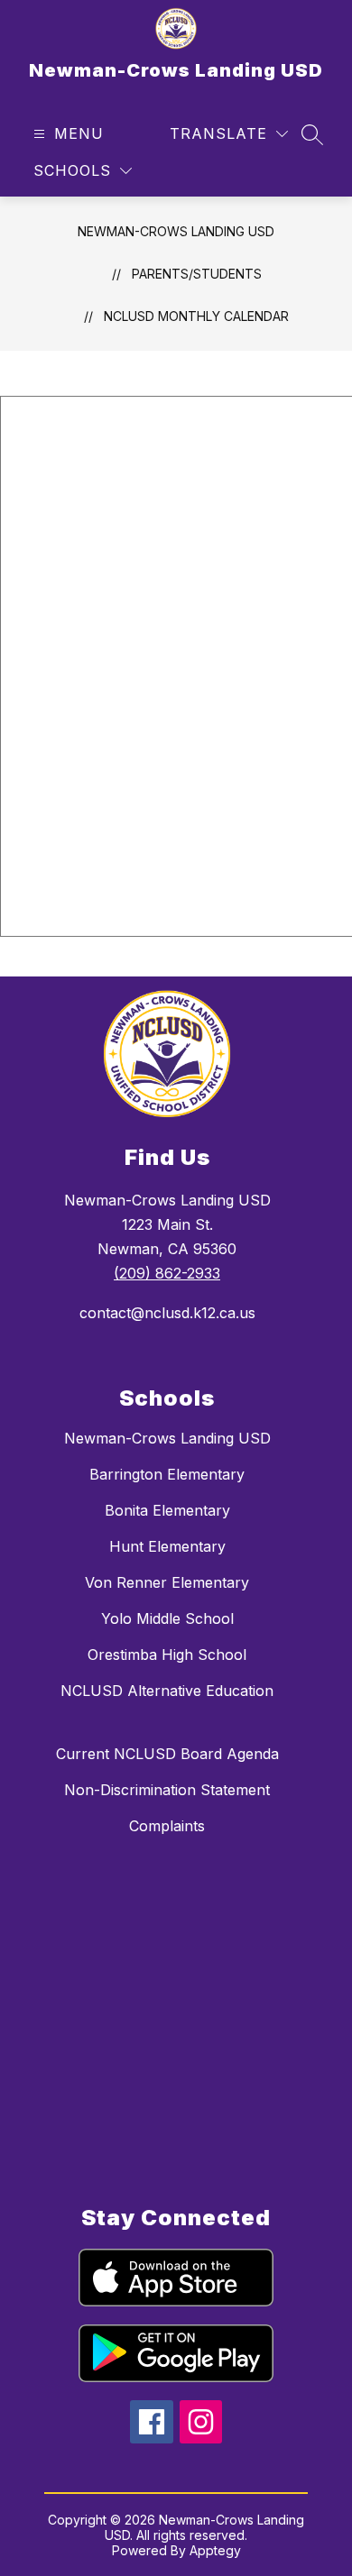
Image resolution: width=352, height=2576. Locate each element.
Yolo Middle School (167, 1618)
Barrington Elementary (167, 1474)
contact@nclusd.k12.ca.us (167, 1313)
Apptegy (215, 2550)
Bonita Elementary (167, 1510)
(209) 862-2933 (167, 1273)
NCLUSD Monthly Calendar (196, 316)
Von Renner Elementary (167, 1582)
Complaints (167, 1826)
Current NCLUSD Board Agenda (167, 1754)
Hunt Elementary (167, 1546)
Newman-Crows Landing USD (176, 231)
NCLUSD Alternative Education (167, 1691)
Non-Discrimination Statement (167, 1790)
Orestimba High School (167, 1655)
